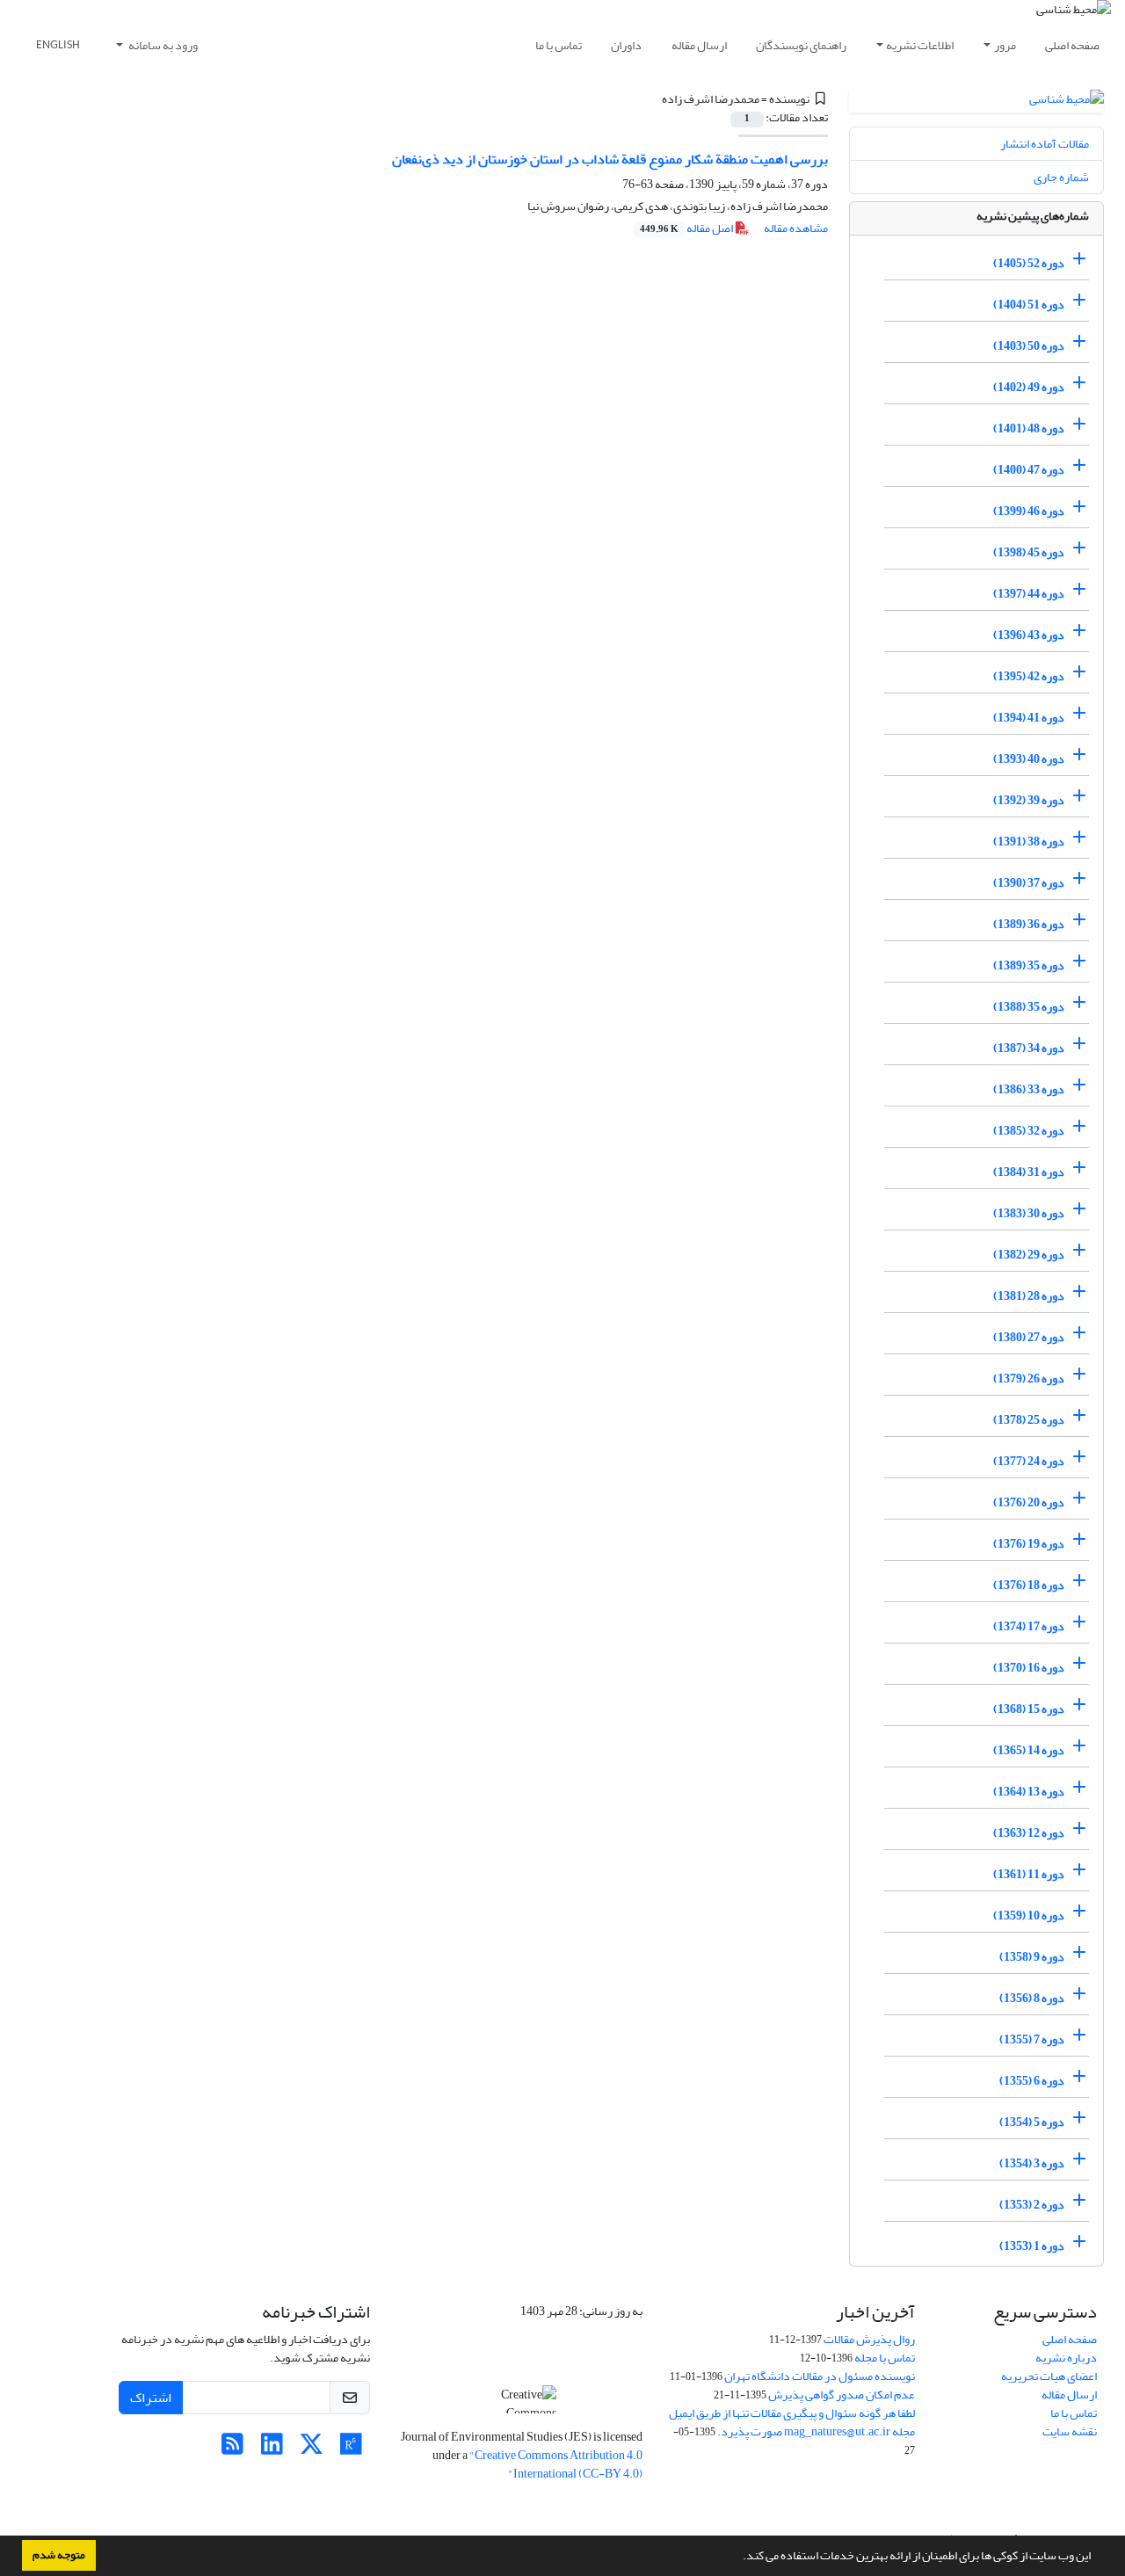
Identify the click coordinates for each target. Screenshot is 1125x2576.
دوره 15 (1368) (1029, 1709)
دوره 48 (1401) (1029, 428)
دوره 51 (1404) (1029, 305)
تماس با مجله (885, 2358)
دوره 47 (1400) (1029, 470)
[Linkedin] (272, 2449)
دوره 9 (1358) (1032, 1957)
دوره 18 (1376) (1029, 1585)
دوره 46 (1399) (1029, 511)
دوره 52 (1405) (1029, 263)
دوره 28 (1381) (1029, 1296)
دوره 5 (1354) (1032, 2122)
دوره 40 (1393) (1029, 759)
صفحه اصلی (1072, 45)
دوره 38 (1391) (1029, 842)
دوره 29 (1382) (1029, 1255)
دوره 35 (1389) (1029, 965)
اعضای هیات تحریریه (1049, 2376)
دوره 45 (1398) (1029, 552)
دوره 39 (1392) (1029, 800)
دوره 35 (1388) (1029, 1007)
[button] (738, 2558)
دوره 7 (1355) (1032, 2039)
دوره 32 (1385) (1029, 1131)
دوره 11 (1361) (1029, 1874)
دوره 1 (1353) (1032, 2246)
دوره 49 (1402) (1029, 387)
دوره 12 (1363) (1029, 1833)
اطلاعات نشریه (920, 45)
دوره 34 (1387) (1029, 1048)
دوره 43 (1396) (1029, 635)
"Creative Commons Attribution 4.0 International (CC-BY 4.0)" (556, 2464)
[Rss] (232, 2449)
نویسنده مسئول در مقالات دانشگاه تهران (820, 2376)
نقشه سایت (1070, 2431)
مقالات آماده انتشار (1045, 144)
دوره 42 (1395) (1029, 676)
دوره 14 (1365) (1029, 1750)
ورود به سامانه (162, 45)
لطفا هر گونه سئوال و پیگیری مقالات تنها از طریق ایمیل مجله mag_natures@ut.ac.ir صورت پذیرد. (792, 2422)
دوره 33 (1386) (1029, 1089)
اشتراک (151, 2398)
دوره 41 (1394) (1029, 718)
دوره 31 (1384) (1029, 1172)
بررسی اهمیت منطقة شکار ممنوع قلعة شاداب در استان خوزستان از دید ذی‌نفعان (610, 159)
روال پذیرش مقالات (869, 2339)
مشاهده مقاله (796, 228)
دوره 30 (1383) (1029, 1213)
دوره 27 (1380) (1029, 1337)
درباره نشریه (1066, 2358)
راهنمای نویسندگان (801, 45)
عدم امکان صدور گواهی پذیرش (842, 2395)
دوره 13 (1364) (1029, 1792)
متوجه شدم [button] (59, 2555)
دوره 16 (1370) (1029, 1668)
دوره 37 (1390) (1029, 883)
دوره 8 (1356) (1032, 1998)
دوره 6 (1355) (1032, 2081)
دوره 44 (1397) (1029, 594)
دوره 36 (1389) (1029, 924)
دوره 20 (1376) (1029, 1502)
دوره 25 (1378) (1029, 1420)
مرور (1005, 45)
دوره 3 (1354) (1032, 2163)
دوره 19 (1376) (1029, 1544)
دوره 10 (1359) (1029, 1916)
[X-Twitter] (312, 2449)
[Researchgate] (351, 2449)
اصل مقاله (687, 228)
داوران (626, 45)
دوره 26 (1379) (1029, 1379)
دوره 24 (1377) (1029, 1461)
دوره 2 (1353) (1032, 2205)
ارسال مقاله (699, 45)
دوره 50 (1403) (1029, 346)
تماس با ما (559, 45)
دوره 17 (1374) (1029, 1626)
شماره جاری (1061, 177)
